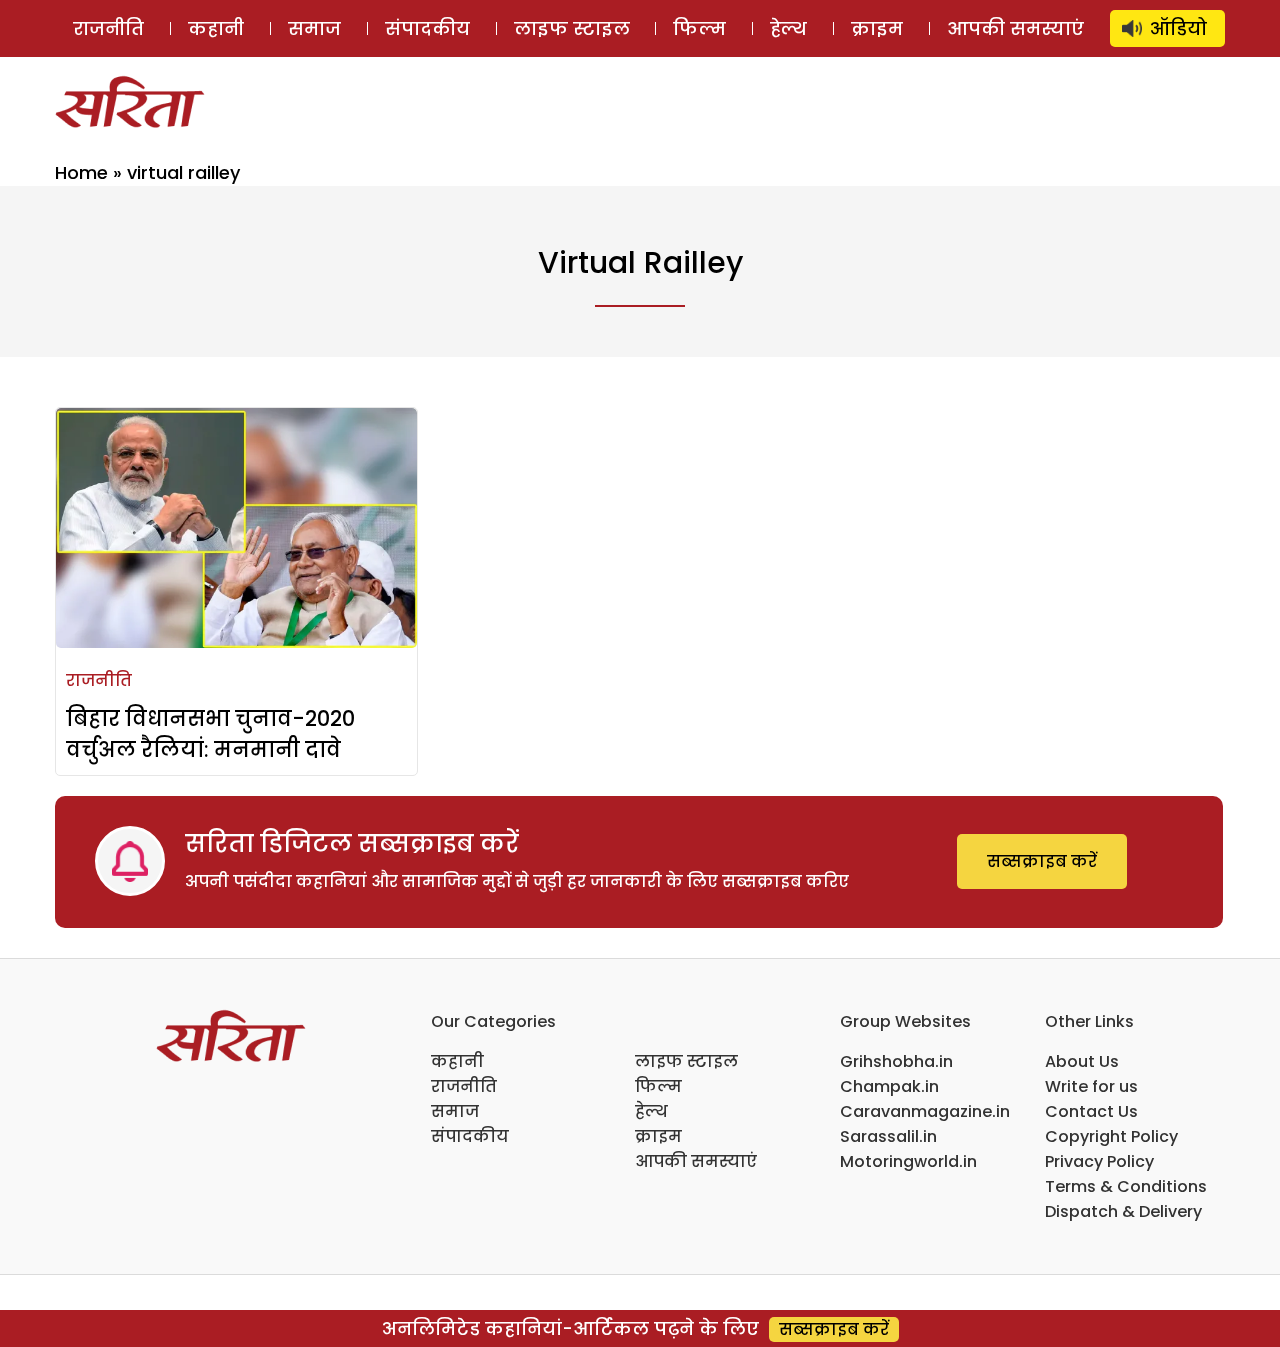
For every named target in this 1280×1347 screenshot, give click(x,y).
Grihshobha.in (896, 1061)
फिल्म (699, 28)
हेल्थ (788, 28)
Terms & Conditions (1126, 1186)
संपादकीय (427, 28)
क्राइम (877, 28)
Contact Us (1091, 1111)
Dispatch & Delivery (1123, 1211)
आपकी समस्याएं (1015, 28)
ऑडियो (1178, 28)
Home (81, 172)
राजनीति (108, 28)
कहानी (216, 28)
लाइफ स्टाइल (572, 28)
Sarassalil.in (888, 1136)
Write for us (1091, 1086)
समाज (314, 28)
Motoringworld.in (908, 1161)
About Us (1082, 1061)
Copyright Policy (1111, 1136)
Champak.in (889, 1086)
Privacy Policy (1099, 1161)
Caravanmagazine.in (925, 1111)
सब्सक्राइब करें (1042, 861)
